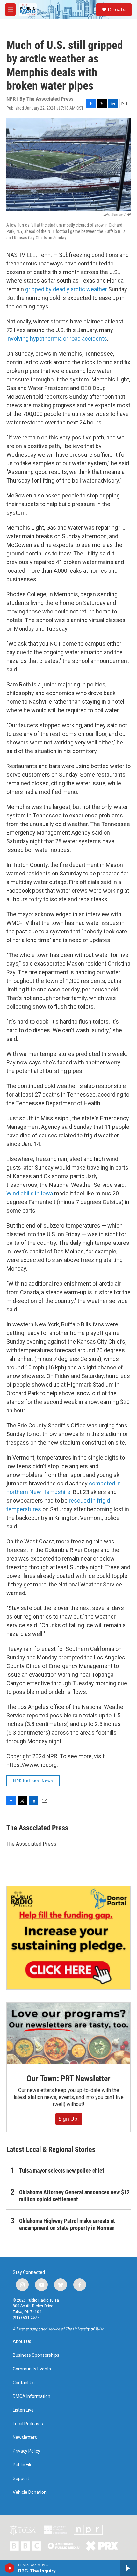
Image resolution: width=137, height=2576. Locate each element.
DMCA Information (32, 2396)
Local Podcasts (28, 2424)
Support (21, 2479)
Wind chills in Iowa (30, 1193)
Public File (23, 2465)
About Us (22, 2342)
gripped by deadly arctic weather (66, 289)
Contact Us (24, 2383)
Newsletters (25, 2438)
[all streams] (129, 2568)
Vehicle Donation (30, 2492)
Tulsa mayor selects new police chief (62, 2170)
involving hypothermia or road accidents (57, 339)
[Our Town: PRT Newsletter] (68, 2034)
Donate (117, 10)
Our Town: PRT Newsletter (68, 2079)
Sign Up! (69, 2119)
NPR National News (33, 1781)
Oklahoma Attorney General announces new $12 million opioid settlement (74, 2196)
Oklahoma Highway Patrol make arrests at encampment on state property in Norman (67, 2224)
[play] (10, 2568)
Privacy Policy (26, 2451)
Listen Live (23, 2410)
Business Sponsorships (36, 2355)
